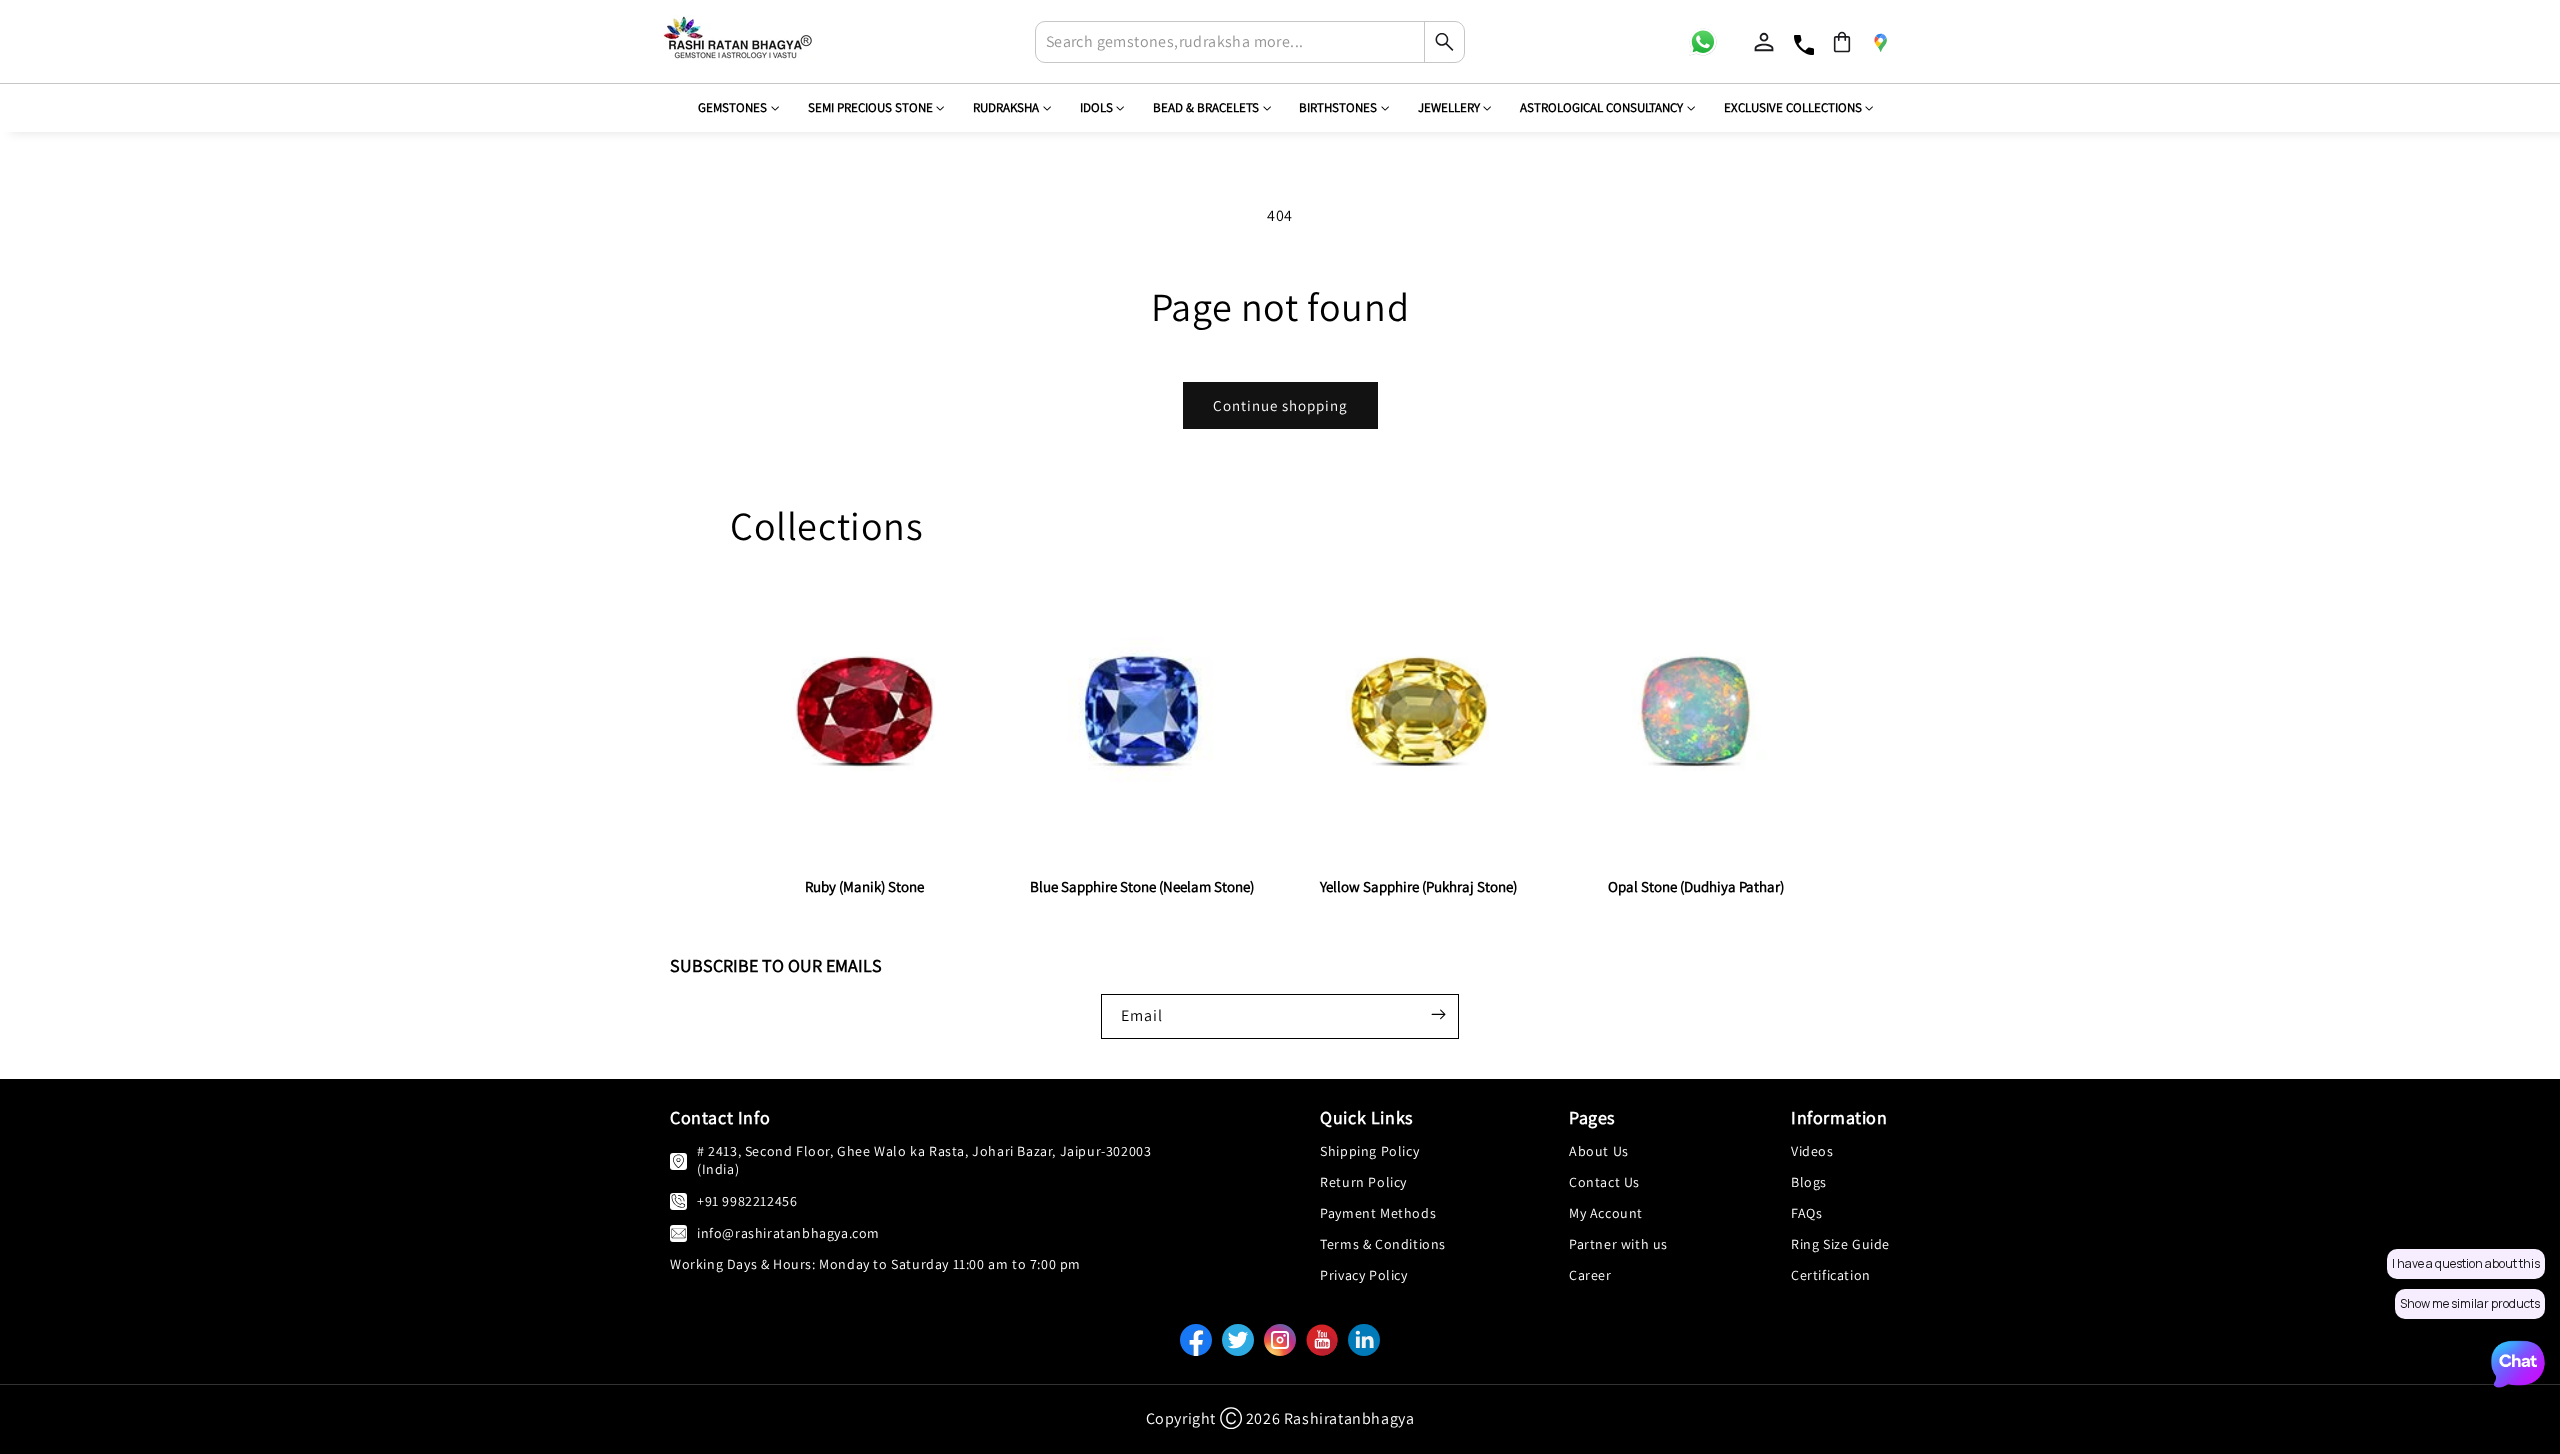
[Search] (1444, 42)
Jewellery (1449, 107)
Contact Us (1604, 1182)
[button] (1842, 42)
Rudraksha (1006, 107)
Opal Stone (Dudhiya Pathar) (1696, 886)
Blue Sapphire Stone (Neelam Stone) (1142, 886)
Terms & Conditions (1383, 1244)
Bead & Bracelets (1206, 107)
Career (1590, 1275)
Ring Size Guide (1840, 1244)
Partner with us (1618, 1244)
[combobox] (1250, 42)
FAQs (1806, 1213)
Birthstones (1338, 107)
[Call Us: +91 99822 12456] (678, 1200)
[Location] (1880, 42)
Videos (1812, 1151)
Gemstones (732, 107)
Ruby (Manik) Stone (864, 886)
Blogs (1809, 1182)
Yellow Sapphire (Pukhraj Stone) (1418, 886)
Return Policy (1363, 1182)
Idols (1096, 107)
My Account (1606, 1213)
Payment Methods (1378, 1213)
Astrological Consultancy (1601, 107)
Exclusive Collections (1793, 107)
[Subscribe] (1438, 1014)
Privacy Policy (1363, 1275)
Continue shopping (1280, 405)
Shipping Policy (1369, 1151)
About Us (1599, 1151)
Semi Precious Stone (870, 107)
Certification (1831, 1275)
